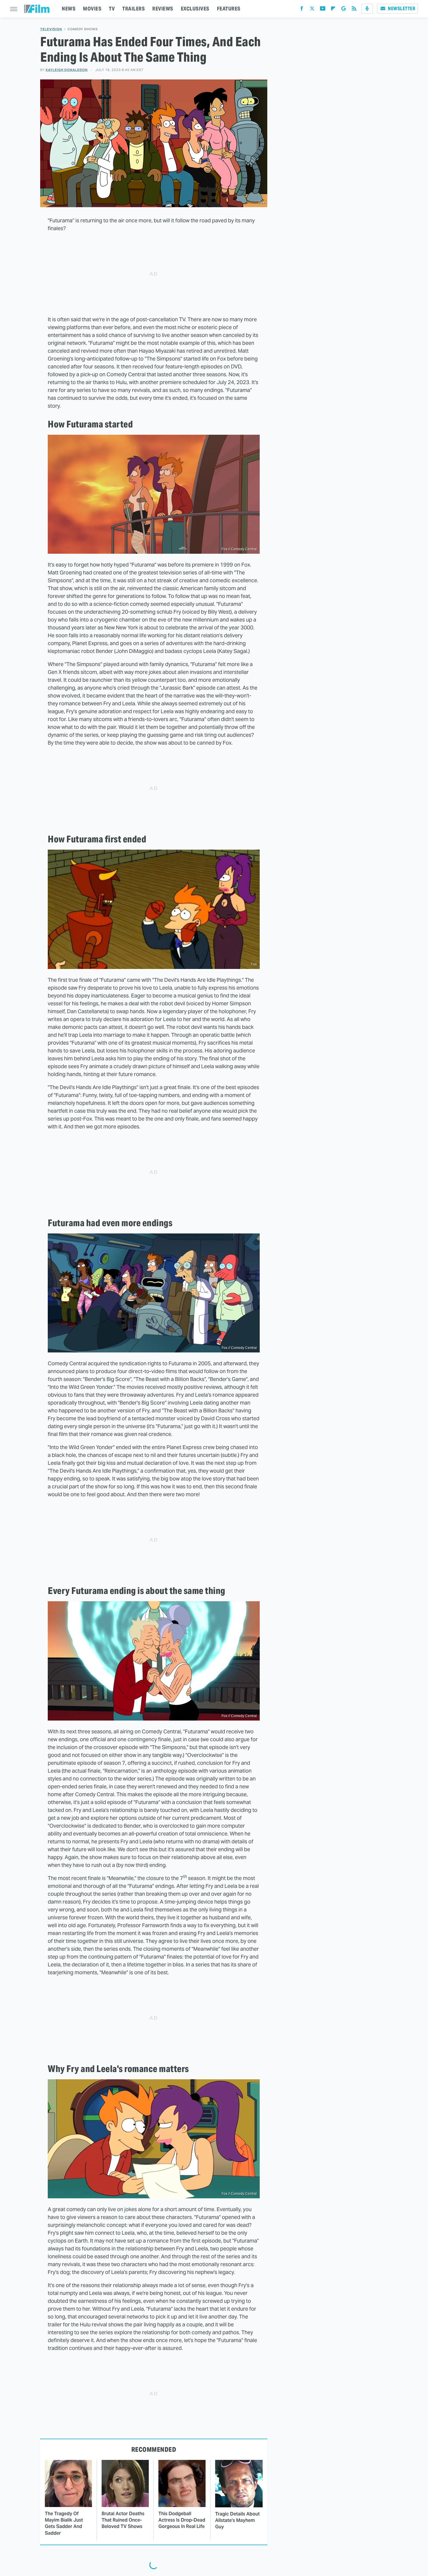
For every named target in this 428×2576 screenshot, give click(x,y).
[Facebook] (302, 10)
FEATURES (229, 9)
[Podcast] (367, 9)
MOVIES (92, 9)
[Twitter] (312, 10)
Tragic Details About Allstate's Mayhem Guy (237, 2520)
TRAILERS (133, 9)
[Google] (344, 10)
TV (112, 9)
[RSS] (354, 10)
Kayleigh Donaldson (67, 70)
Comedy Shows (83, 29)
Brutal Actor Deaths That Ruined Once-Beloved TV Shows (123, 2520)
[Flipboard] (333, 10)
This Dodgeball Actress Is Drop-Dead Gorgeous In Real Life (182, 2520)
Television (51, 29)
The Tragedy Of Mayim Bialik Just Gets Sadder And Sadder (64, 2523)
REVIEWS (163, 9)
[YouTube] (323, 10)
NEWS (69, 9)
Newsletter (402, 9)
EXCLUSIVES (195, 9)
